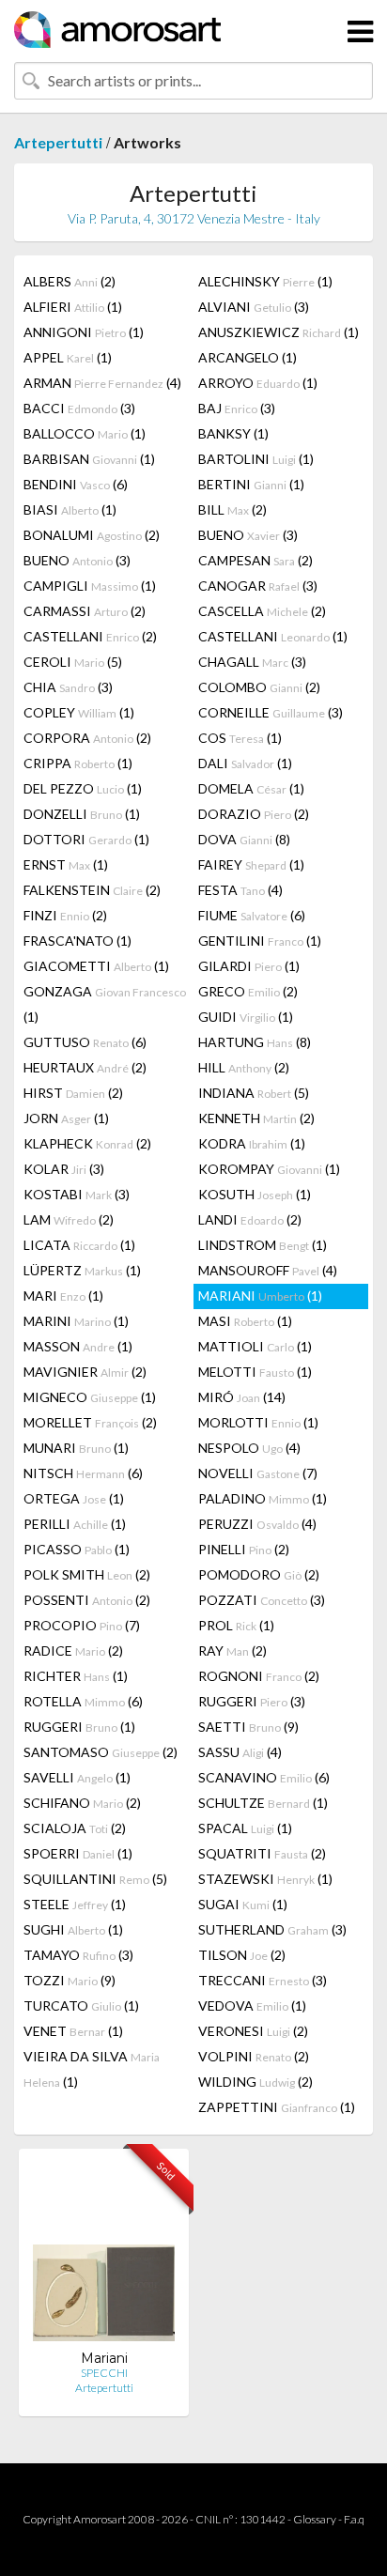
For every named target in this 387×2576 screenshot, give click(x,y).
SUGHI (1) (73, 1929)
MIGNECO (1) (90, 1397)
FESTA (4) (240, 890)
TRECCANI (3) (263, 1980)
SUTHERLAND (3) (272, 1929)
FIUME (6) (252, 915)
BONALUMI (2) (92, 535)
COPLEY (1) (79, 712)
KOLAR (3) (64, 1169)
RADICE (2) (73, 1650)
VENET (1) (73, 2031)
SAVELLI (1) (77, 1777)
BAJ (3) (237, 408)
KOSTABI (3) (77, 1194)
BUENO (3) (248, 535)
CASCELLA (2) (262, 611)
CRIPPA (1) (78, 763)
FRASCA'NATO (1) (77, 941)
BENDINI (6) (76, 484)
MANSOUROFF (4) (268, 1270)
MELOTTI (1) (255, 1372)
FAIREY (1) (251, 864)
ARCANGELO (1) (248, 357)
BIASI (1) (70, 509)
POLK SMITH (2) (87, 1574)
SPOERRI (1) (78, 1853)
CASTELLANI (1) (273, 636)
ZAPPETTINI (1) (277, 2107)
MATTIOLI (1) (255, 1346)
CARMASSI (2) (85, 611)
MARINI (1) (76, 1321)
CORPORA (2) (87, 738)
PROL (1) (236, 1625)
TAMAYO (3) (78, 1955)
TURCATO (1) (81, 2005)
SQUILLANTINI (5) (95, 1879)
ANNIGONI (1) (84, 332)
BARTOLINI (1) (256, 459)
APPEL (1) (68, 357)
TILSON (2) (242, 1955)
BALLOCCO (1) (85, 433)
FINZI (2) (65, 915)
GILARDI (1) (249, 966)
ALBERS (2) (70, 281)
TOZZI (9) (70, 1980)
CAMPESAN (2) (255, 560)
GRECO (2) (248, 991)
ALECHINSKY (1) (265, 281)
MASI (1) (245, 1321)
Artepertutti (58, 142)
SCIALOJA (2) (75, 1828)
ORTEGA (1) (74, 1498)
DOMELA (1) (251, 788)
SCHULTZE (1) (263, 1803)
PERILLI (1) (75, 1524)
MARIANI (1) (260, 1296)
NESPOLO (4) (249, 1448)
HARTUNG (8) (255, 1042)
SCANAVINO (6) (264, 1777)
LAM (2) (69, 1219)
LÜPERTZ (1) (82, 1270)
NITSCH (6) (83, 1473)
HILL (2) (244, 1067)
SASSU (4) (240, 1752)
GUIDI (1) (246, 1017)
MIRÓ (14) (242, 1397)
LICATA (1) (79, 1245)
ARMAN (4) (102, 383)
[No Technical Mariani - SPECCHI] (104, 2256)
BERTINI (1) (251, 484)
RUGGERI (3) (252, 1701)
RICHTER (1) (76, 1676)
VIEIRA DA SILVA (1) (92, 2069)
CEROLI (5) (73, 662)
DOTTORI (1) (86, 839)
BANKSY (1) (233, 433)
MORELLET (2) (90, 1422)
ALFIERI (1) (73, 307)
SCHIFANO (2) (82, 1803)
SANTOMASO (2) (101, 1752)
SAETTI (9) (248, 1727)
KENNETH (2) (256, 1118)
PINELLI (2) (244, 1549)
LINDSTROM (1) (263, 1245)
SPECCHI (104, 2373)
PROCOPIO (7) (82, 1625)
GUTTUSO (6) (85, 1042)
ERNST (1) (66, 864)
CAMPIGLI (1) (90, 586)
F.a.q (354, 2519)
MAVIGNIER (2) (85, 1372)
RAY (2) (232, 1650)
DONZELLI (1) (82, 814)
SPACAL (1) (245, 1828)
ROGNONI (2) (259, 1676)
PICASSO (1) (77, 1549)
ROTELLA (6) (83, 1701)
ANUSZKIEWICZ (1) (279, 332)
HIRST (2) (73, 1093)
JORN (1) (66, 1118)
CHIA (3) (68, 687)
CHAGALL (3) (252, 662)
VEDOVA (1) (252, 2005)
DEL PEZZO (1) (83, 788)
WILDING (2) (255, 2082)
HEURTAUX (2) (85, 1067)
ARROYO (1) (258, 383)
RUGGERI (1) (79, 1727)
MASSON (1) (78, 1346)
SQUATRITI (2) (262, 1853)
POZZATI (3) (262, 1600)
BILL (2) (232, 509)
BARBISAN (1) (89, 459)
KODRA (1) (252, 1143)
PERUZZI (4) (257, 1524)
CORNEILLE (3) (271, 712)
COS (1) (240, 738)
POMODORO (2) (259, 1574)
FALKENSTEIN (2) (92, 890)
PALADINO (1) (263, 1498)
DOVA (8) (244, 839)
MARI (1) (63, 1296)
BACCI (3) (79, 408)
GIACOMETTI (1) (96, 966)
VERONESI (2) (253, 2031)
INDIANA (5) (254, 1093)
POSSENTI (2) (87, 1600)
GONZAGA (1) (105, 1004)
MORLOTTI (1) (258, 1422)
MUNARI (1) (76, 1448)
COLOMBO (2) (259, 687)
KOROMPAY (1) (269, 1169)
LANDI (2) (250, 1219)
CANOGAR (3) (258, 586)
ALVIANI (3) (254, 307)
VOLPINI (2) (254, 2056)
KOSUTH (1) (255, 1194)
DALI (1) (245, 763)
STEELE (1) (75, 1904)
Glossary (315, 2519)
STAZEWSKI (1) (265, 1879)
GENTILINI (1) (260, 941)
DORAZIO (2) (254, 814)
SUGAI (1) (243, 1904)
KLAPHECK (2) (87, 1143)
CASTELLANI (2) (90, 636)
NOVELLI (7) (258, 1473)
